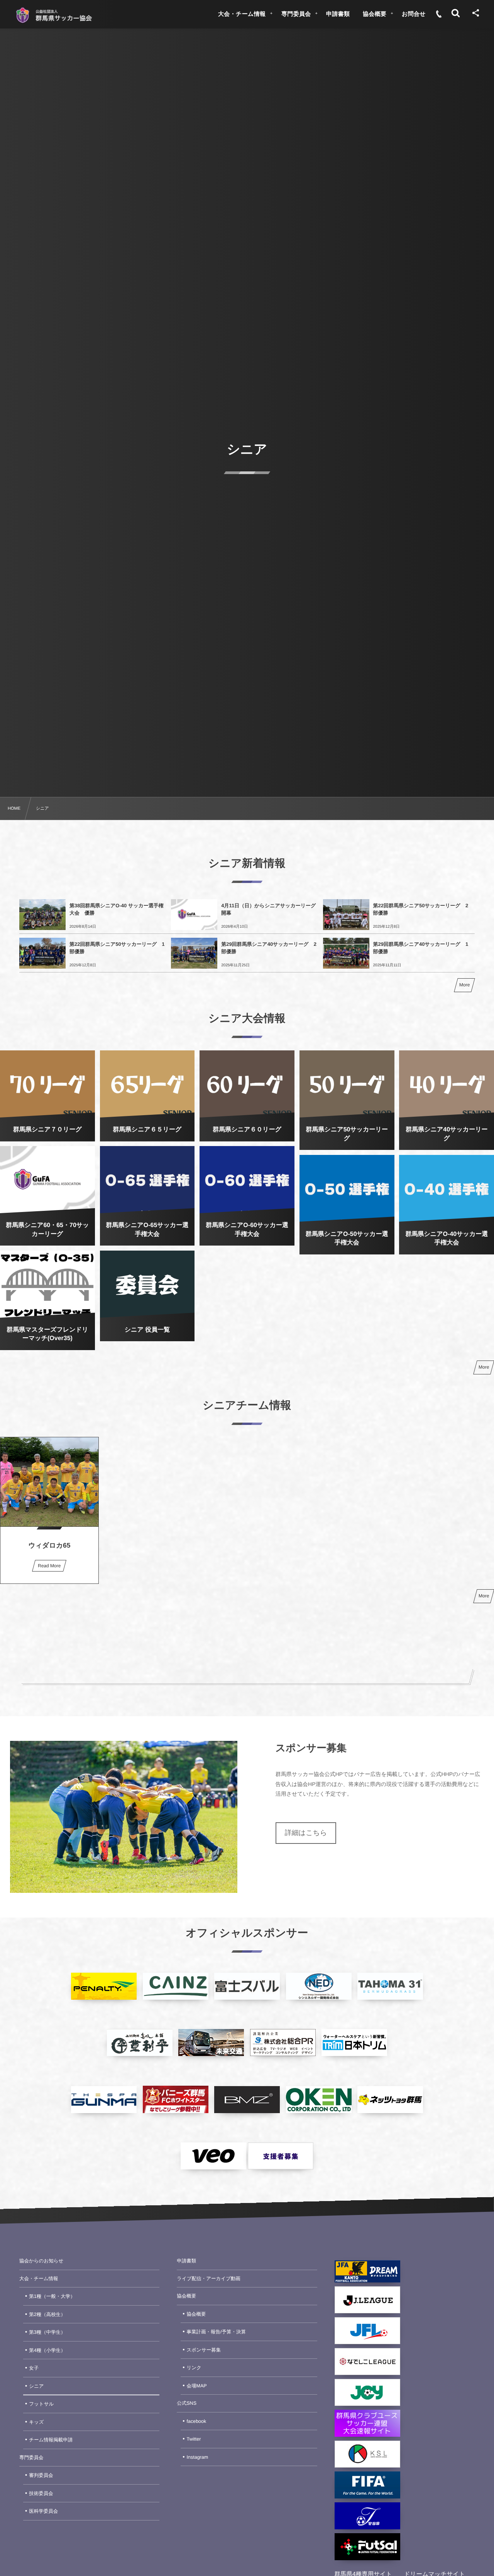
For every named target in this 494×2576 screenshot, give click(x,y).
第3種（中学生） (47, 2332)
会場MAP (197, 2386)
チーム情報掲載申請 (51, 2440)
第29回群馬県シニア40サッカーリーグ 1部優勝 (421, 948)
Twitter (194, 2439)
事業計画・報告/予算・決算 (216, 2332)
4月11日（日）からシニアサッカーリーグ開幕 (268, 909)
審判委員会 (41, 2475)
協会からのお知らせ (41, 2261)
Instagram (198, 2457)
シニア (36, 2386)
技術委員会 (41, 2493)
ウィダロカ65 (49, 1545)
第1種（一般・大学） (52, 2296)
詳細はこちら (306, 1833)
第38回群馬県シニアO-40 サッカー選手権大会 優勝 (117, 909)
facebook (197, 2421)
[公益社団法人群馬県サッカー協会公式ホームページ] (54, 15)
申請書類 (186, 2261)
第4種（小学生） (47, 2350)
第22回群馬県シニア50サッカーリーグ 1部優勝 (117, 948)
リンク (194, 2368)
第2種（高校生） (47, 2314)
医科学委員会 (43, 2511)
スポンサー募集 (204, 2350)
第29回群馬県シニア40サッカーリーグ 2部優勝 (269, 948)
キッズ (36, 2422)
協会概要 (186, 2296)
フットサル (41, 2404)
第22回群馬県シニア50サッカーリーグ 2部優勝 (421, 909)
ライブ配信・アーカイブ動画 (209, 2279)
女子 (34, 2368)
